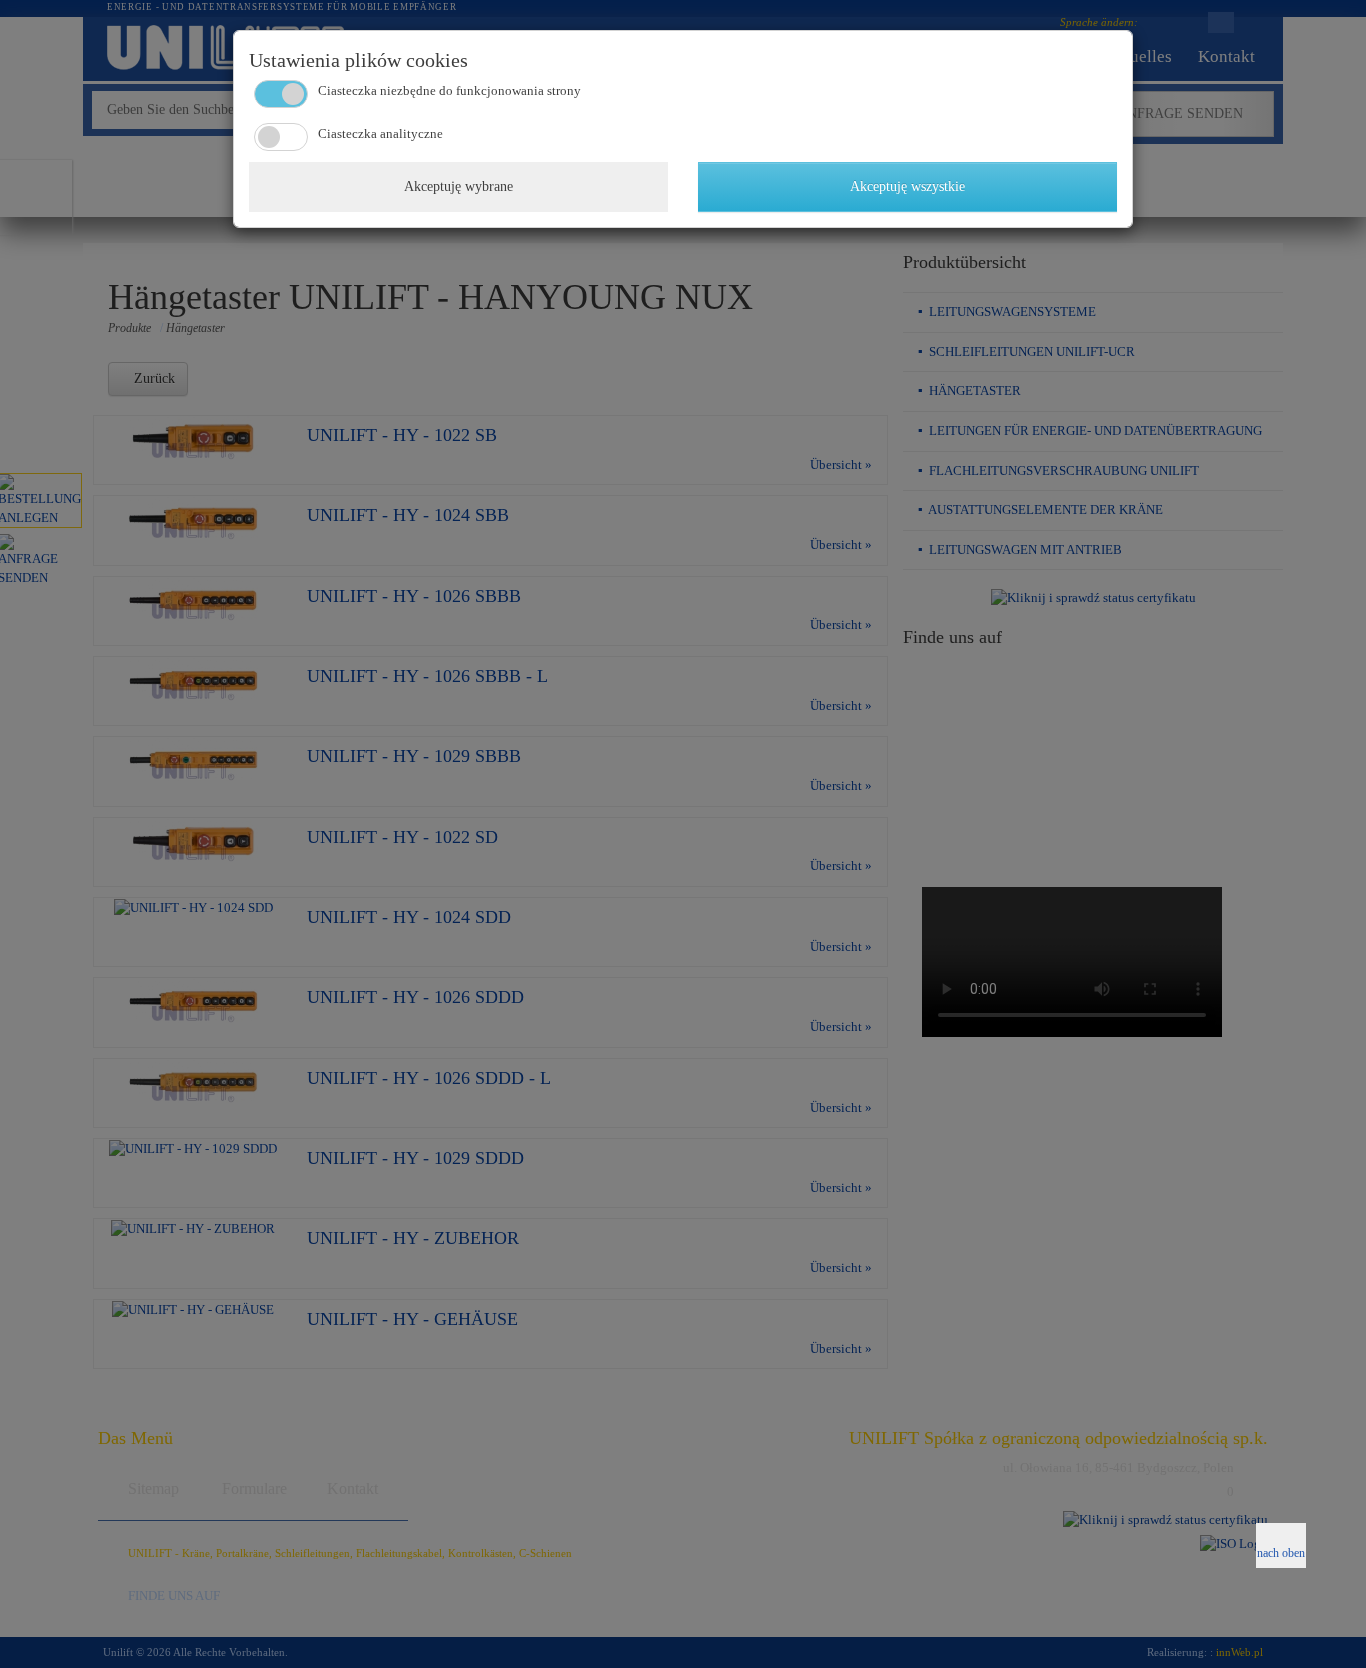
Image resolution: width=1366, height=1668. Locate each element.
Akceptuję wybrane (458, 186)
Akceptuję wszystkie (907, 186)
